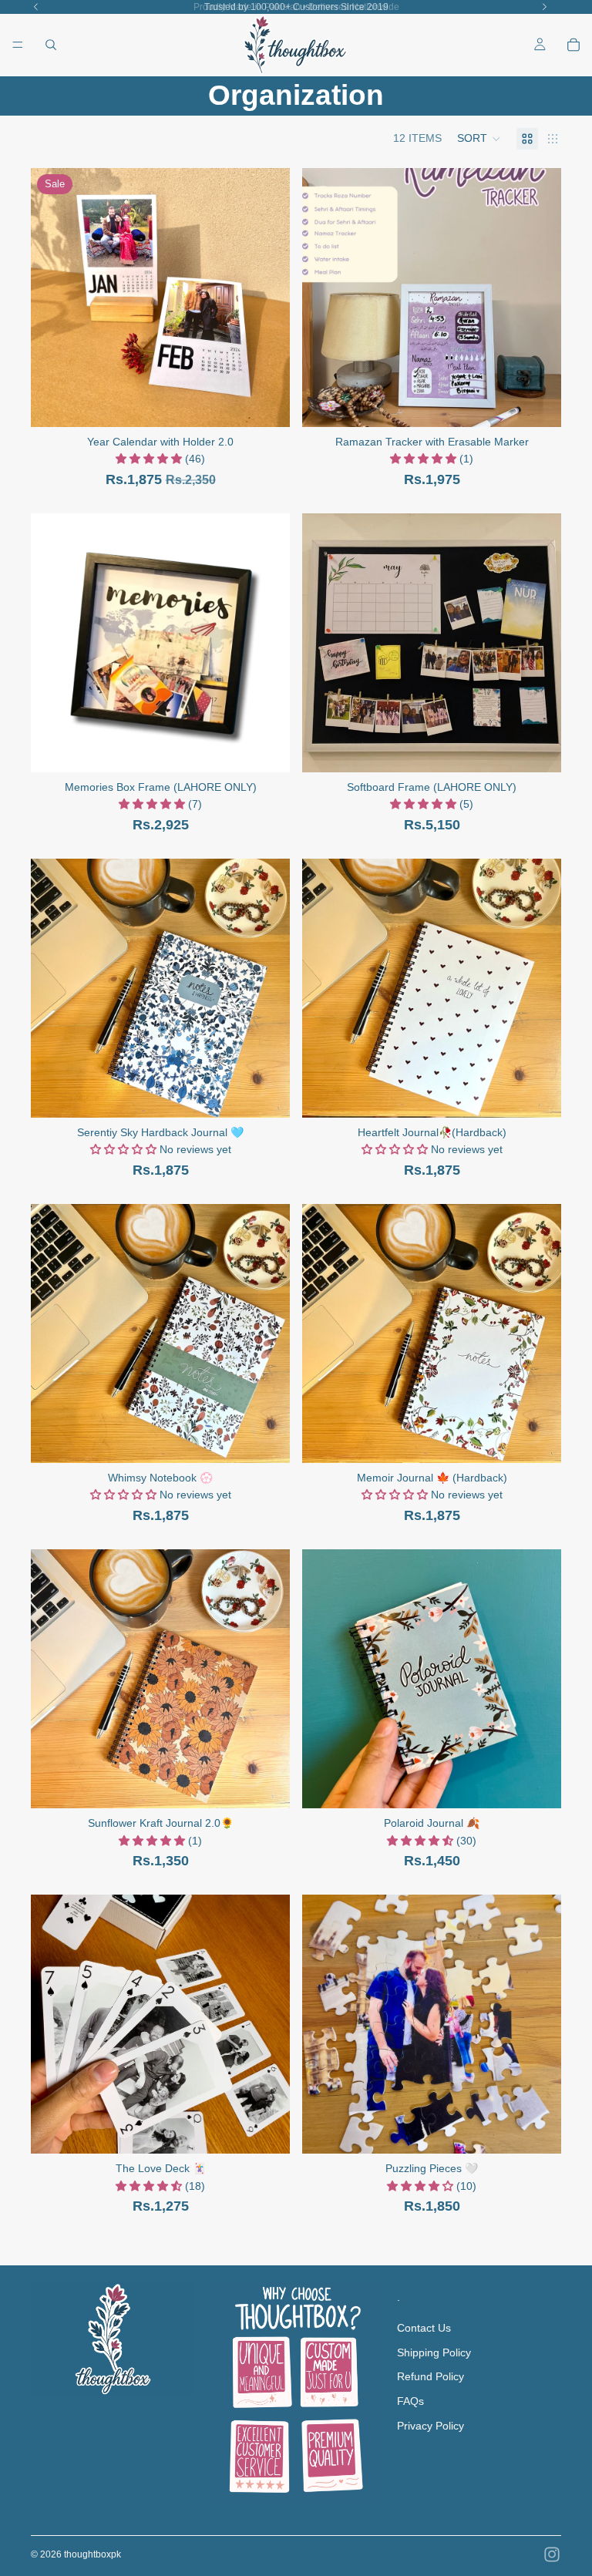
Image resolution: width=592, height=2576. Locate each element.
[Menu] (18, 45)
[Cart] (573, 45)
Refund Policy (431, 2376)
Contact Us (424, 2328)
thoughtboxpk (92, 2554)
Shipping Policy (434, 2352)
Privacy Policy (431, 2425)
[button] (479, 139)
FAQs (410, 2401)
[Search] (51, 45)
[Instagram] (552, 2554)
